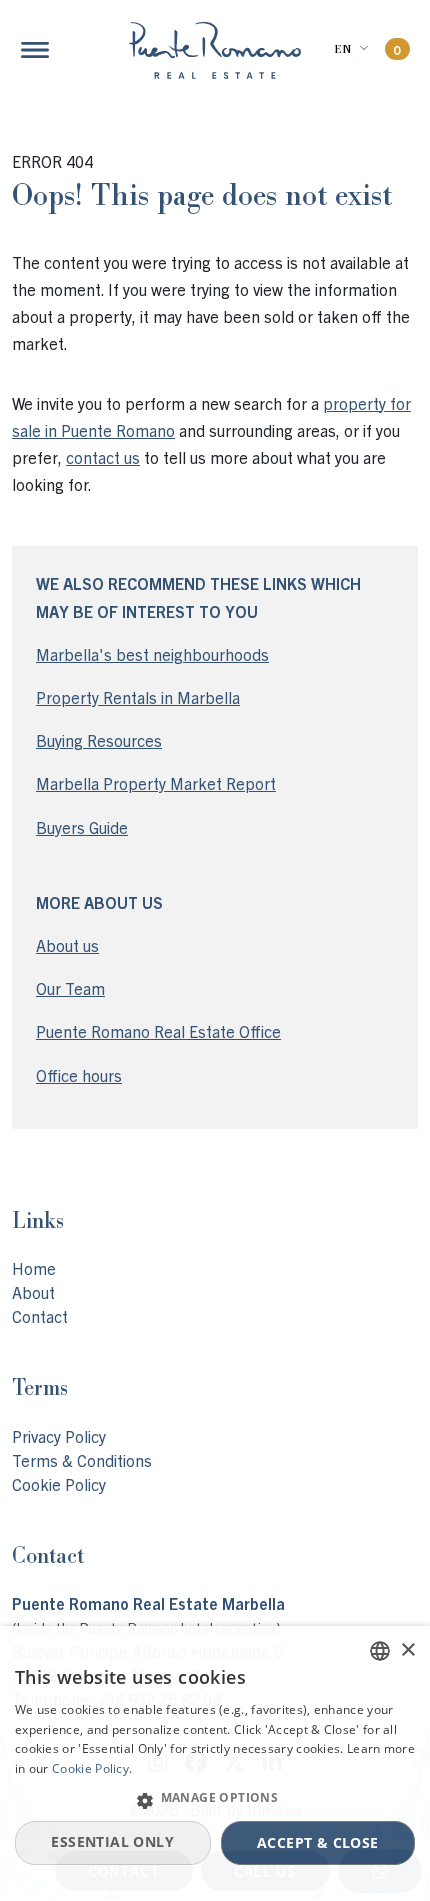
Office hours (79, 1075)
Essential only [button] (112, 1841)
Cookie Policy (59, 1484)
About (33, 1292)
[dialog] (215, 1763)
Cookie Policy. (92, 1768)
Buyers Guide (82, 827)
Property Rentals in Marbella (138, 697)
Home (34, 1268)
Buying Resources (99, 740)
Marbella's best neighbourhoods (152, 654)
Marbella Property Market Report (156, 783)
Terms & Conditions (82, 1460)
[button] (215, 1800)
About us (67, 945)
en (342, 49)
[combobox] (380, 1651)
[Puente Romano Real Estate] (215, 50)
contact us (103, 457)
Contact (40, 1316)
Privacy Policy (59, 1436)
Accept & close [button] (318, 1842)
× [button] (407, 1650)
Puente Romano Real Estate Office (158, 1031)
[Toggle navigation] (35, 50)
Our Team (70, 988)
